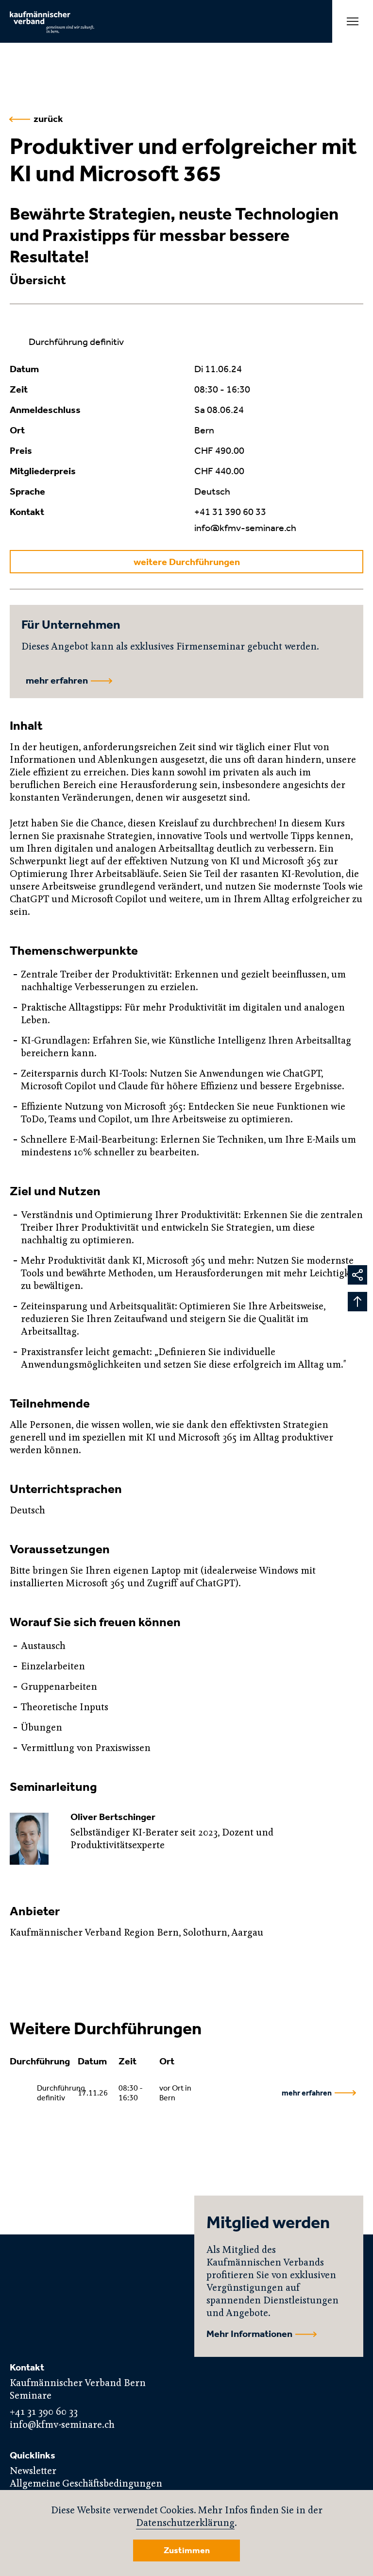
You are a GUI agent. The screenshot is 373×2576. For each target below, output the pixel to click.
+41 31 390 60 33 (230, 512)
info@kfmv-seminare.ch (245, 528)
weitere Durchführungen (187, 562)
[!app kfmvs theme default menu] (353, 21)
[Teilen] (357, 1275)
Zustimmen (187, 2550)
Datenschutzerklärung (185, 2523)
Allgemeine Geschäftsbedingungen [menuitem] (86, 2484)
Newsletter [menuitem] (33, 2471)
